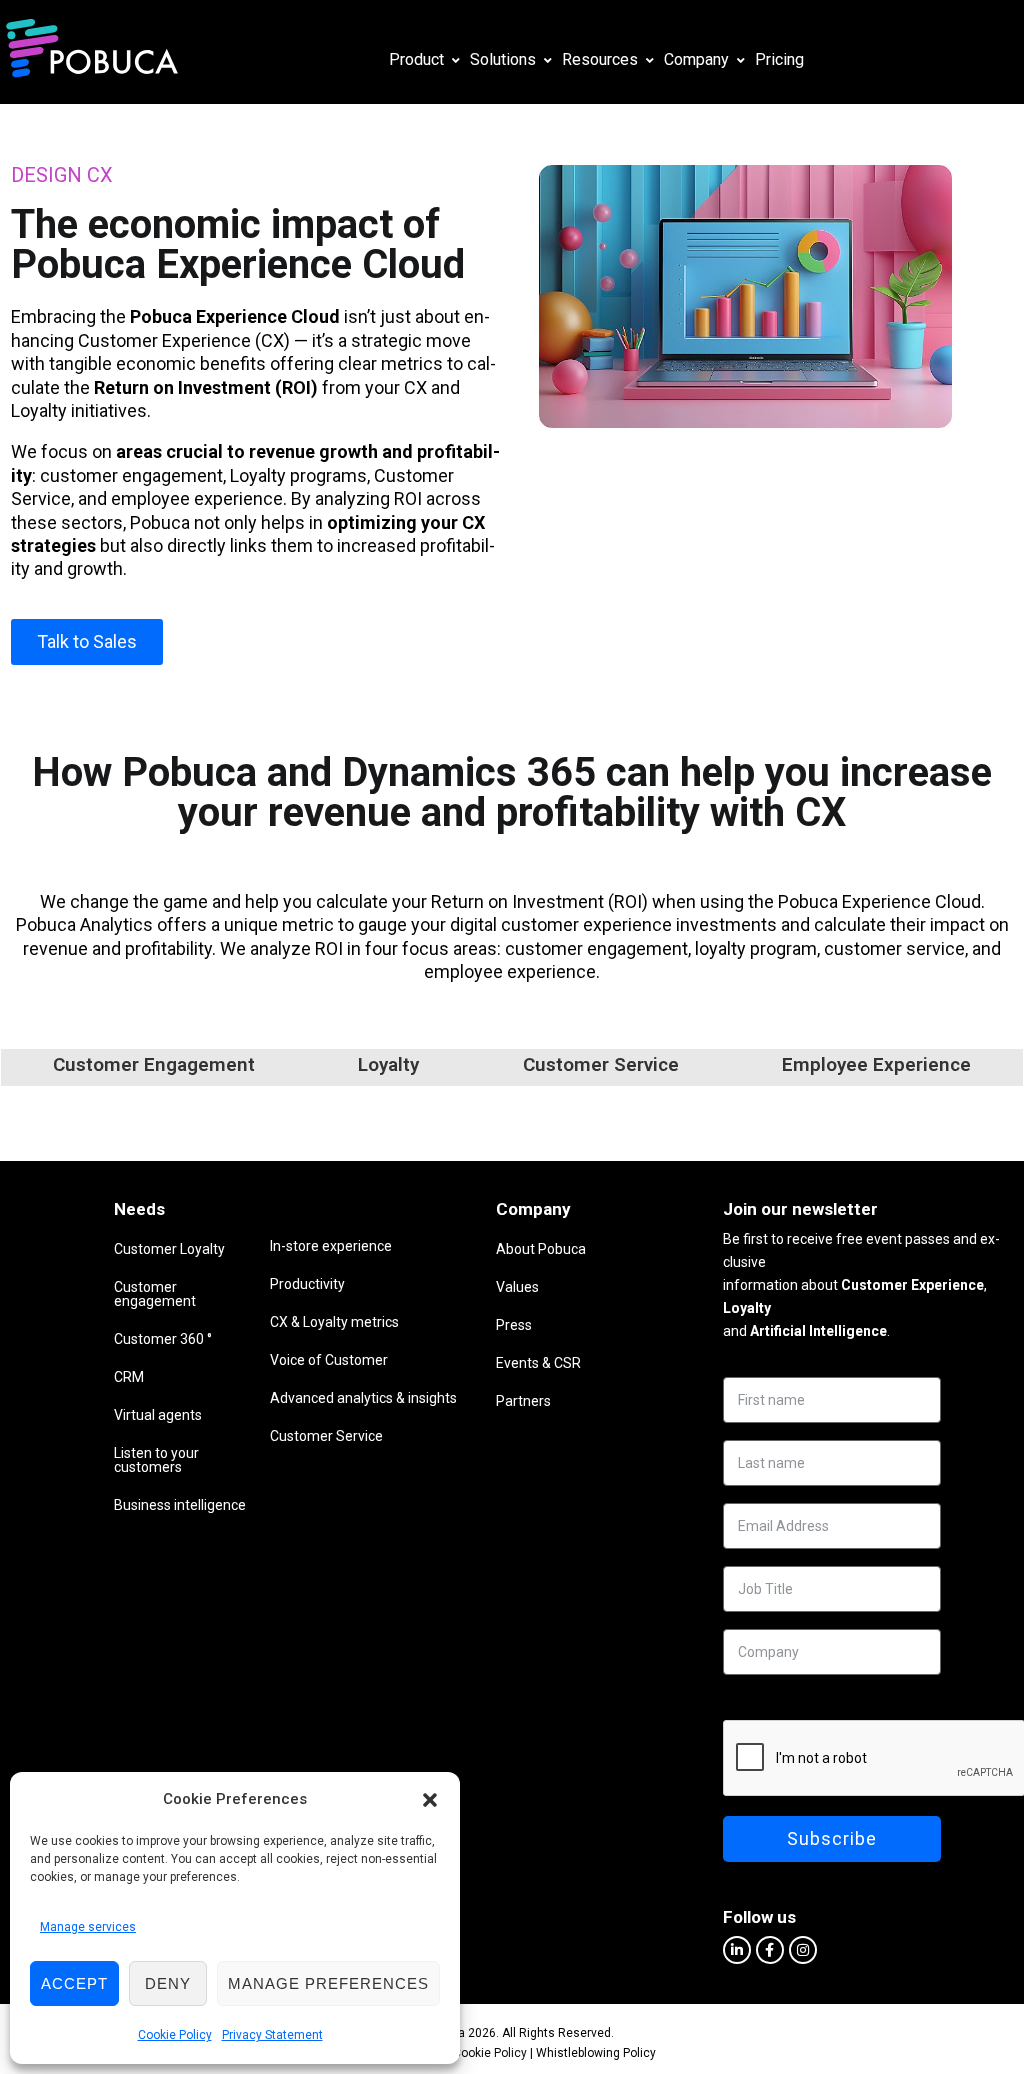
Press (514, 1325)
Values (517, 1287)
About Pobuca (541, 1249)
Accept (74, 1983)
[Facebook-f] (770, 1950)
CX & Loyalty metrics (334, 1322)
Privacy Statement (272, 2035)
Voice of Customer (329, 1360)
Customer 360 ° (163, 1339)
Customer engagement (155, 1294)
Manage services (88, 1927)
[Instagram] (803, 1950)
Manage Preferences (328, 1983)
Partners (523, 1401)
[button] (430, 1800)
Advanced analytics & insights (363, 1398)
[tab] (154, 1067)
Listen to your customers (156, 1460)
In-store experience (331, 1246)
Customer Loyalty (169, 1249)
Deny (168, 1983)
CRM (129, 1377)
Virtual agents (158, 1415)
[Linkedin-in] (737, 1950)
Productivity (307, 1284)
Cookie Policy (175, 2035)
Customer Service (326, 1436)
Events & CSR (538, 1363)
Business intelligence (180, 1505)
